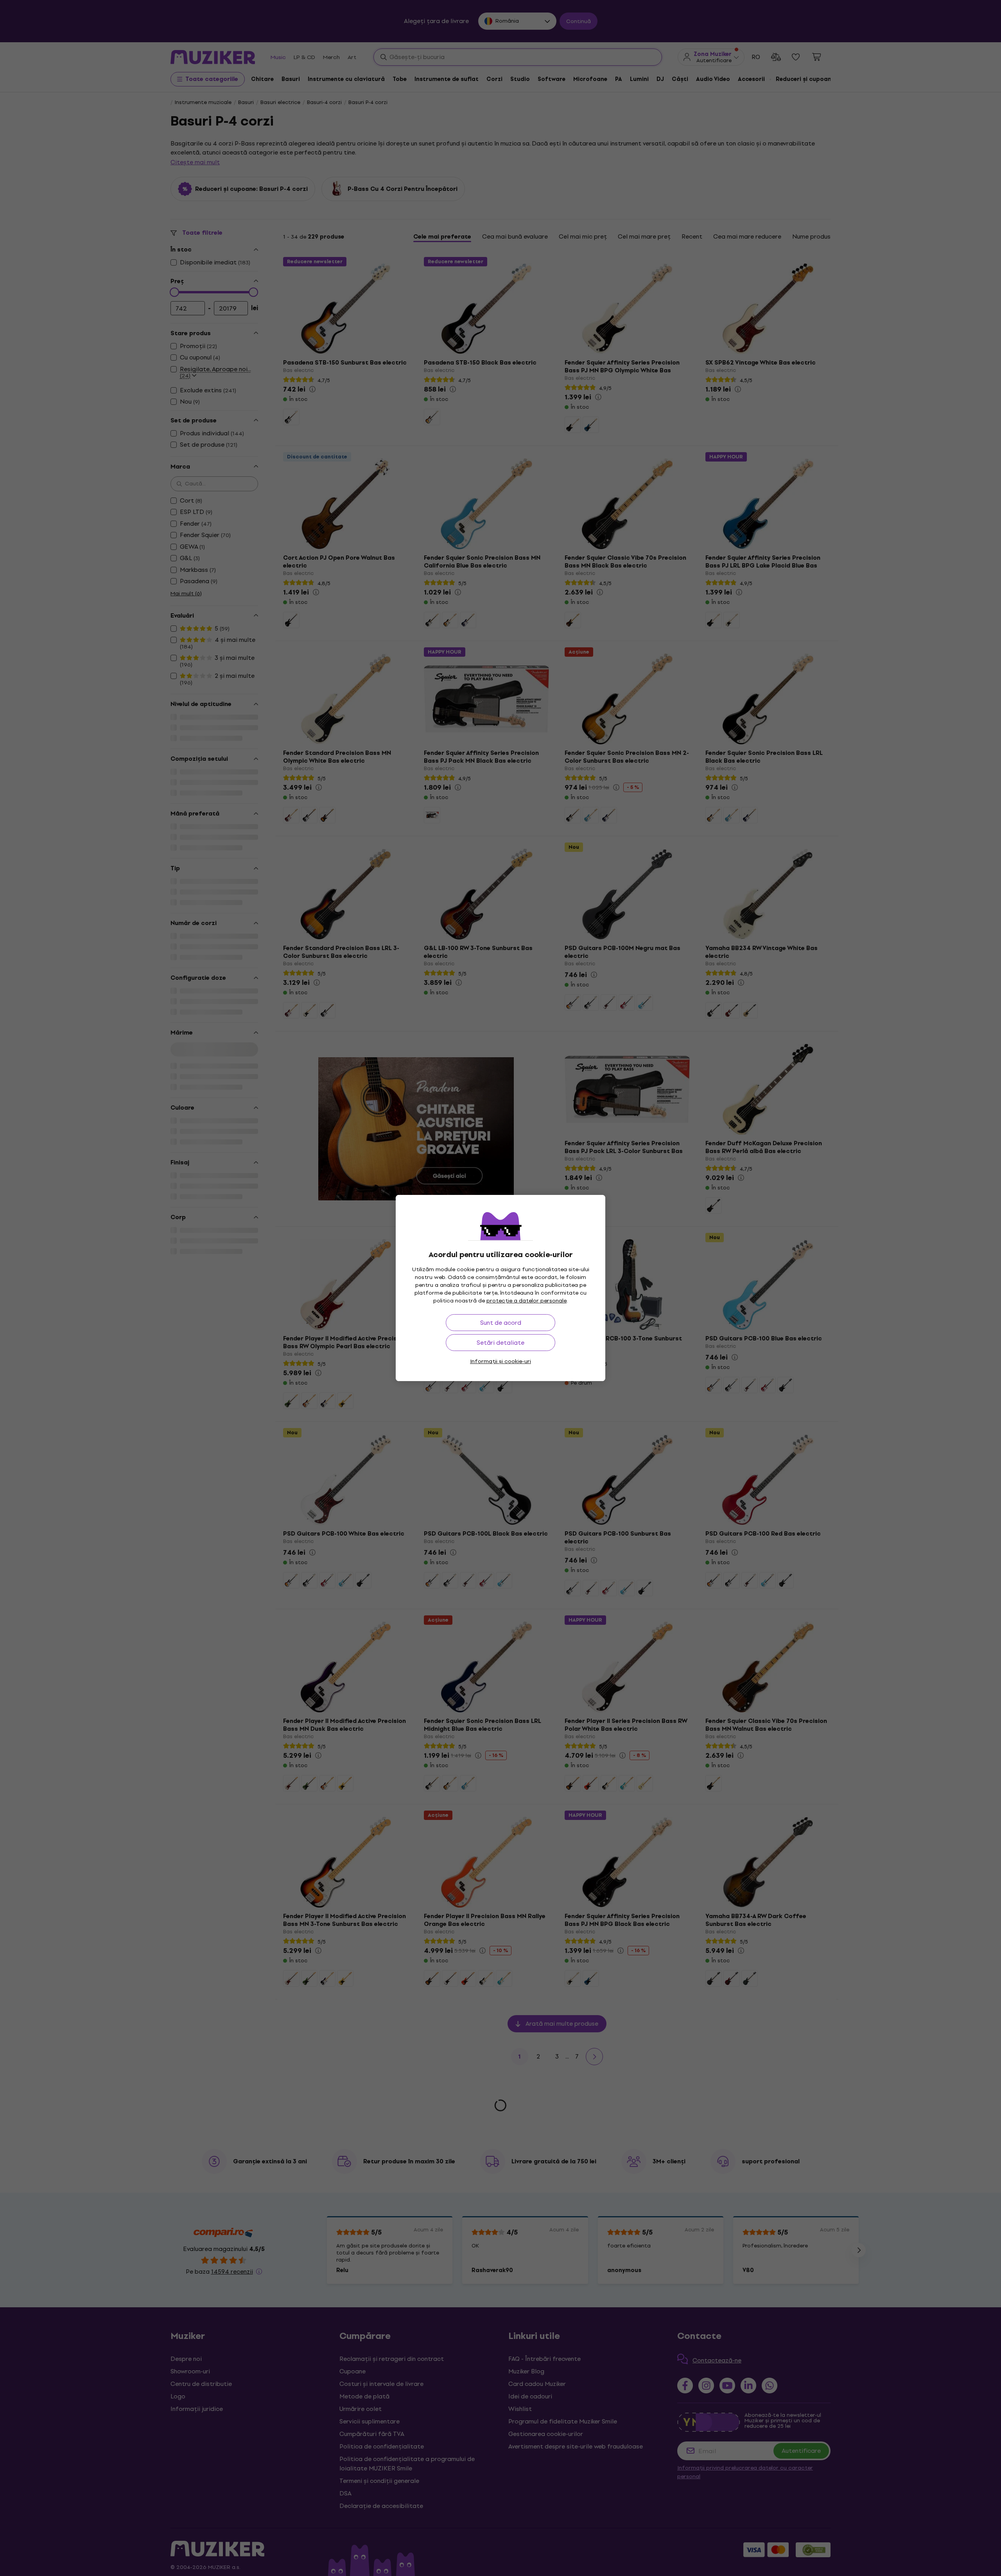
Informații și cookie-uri (500, 1361)
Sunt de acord (501, 1323)
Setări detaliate (500, 1343)
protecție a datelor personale (527, 1301)
